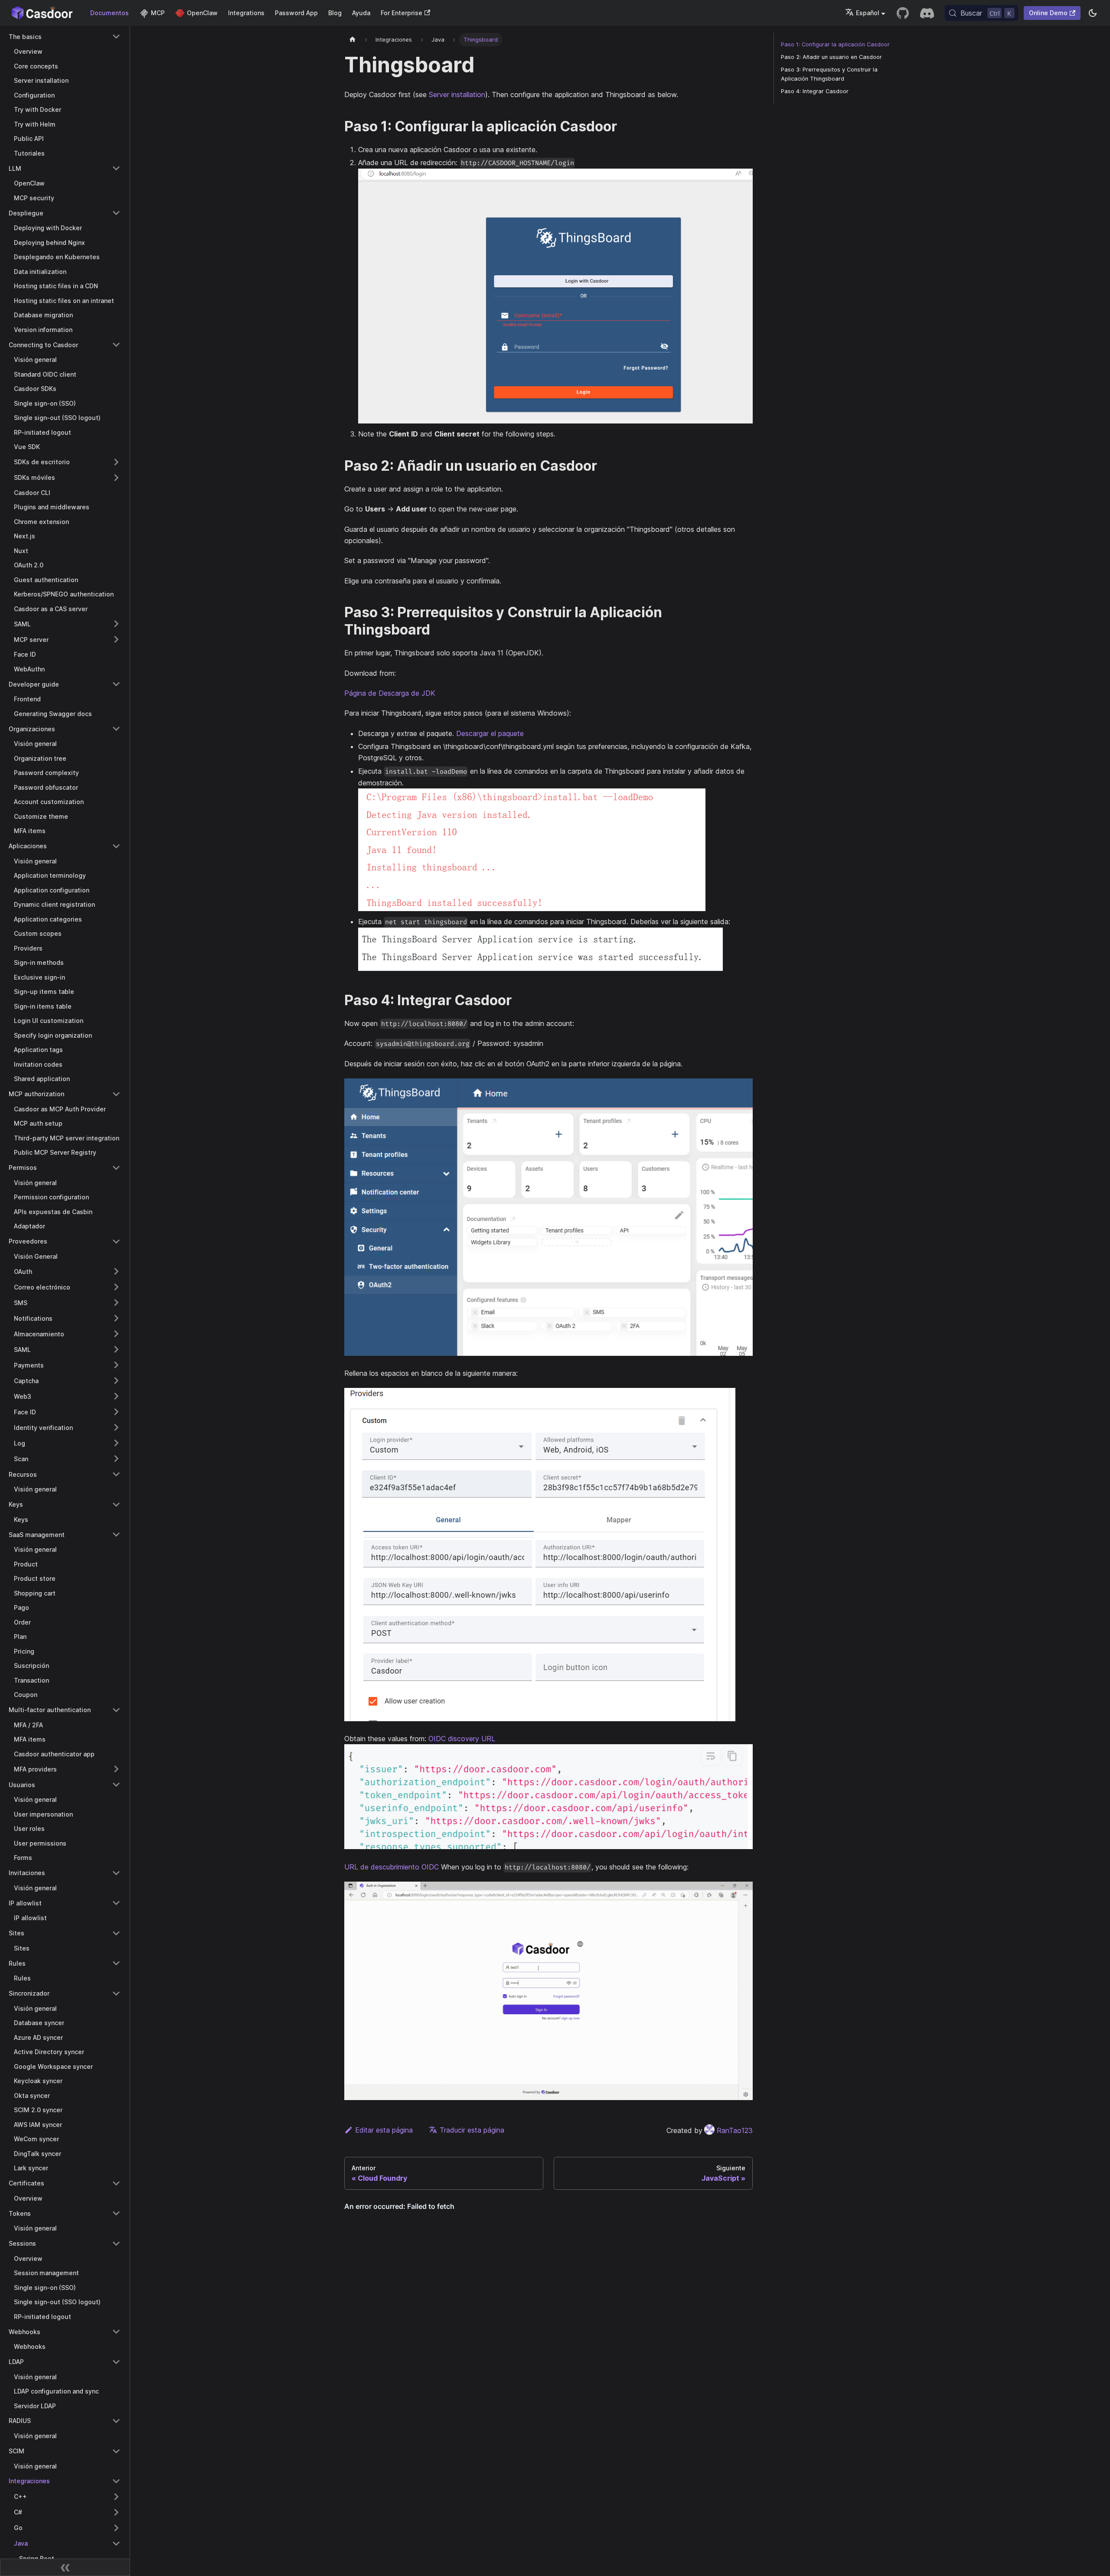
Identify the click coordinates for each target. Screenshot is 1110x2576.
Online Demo (1048, 13)
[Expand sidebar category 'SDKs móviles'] (116, 478)
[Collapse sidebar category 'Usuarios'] (116, 1785)
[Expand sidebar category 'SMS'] (116, 1303)
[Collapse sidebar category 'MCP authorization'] (116, 1094)
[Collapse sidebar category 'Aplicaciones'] (116, 846)
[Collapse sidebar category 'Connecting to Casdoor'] (116, 345)
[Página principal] (353, 40)
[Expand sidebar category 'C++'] (116, 2497)
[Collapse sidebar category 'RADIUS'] (116, 2421)
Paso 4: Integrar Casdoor (815, 91)
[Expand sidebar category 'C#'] (116, 2512)
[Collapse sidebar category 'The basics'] (116, 36)
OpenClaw (202, 13)
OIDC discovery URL (462, 1739)
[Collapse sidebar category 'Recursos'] (116, 1474)
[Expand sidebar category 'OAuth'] (116, 1271)
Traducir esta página (472, 2130)
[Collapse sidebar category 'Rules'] (116, 1963)
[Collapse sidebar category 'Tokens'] (116, 2213)
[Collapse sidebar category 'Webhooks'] (116, 2332)
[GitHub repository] (903, 13)
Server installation (457, 94)
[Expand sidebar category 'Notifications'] (116, 1318)
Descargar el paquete (490, 733)
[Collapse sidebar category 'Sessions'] (116, 2244)
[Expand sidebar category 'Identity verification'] (116, 1427)
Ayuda (361, 13)
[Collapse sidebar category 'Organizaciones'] (116, 729)
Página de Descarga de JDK (390, 693)
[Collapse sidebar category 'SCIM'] (116, 2451)
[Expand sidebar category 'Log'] (116, 1443)
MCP (158, 13)
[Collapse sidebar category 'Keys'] (116, 1505)
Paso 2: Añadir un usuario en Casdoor (831, 57)
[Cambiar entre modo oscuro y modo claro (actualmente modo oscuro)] (1093, 13)
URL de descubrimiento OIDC (392, 1867)
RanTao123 (735, 2130)
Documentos (109, 13)
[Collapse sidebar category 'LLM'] (116, 168)
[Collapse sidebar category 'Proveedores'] (116, 1241)
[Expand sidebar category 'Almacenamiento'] (116, 1334)
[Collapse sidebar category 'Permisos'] (116, 1168)
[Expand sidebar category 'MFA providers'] (116, 1769)
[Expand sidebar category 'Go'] (116, 2528)
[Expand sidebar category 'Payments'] (116, 1365)
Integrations (246, 13)
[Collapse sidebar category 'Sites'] (116, 1933)
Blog (335, 13)
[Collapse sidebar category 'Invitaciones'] (116, 1873)
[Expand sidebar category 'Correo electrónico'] (116, 1287)
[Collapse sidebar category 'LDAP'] (116, 2362)
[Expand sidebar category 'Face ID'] (116, 1412)
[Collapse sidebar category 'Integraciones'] (116, 2481)
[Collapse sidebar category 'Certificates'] (116, 2183)
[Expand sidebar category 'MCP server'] (116, 639)
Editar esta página (384, 2130)
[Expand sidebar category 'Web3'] (116, 1396)
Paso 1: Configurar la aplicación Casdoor (835, 44)
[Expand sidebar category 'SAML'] (116, 624)
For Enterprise (402, 13)
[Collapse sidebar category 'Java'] (116, 2543)
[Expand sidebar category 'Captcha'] (116, 1381)
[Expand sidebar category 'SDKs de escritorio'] (116, 462)
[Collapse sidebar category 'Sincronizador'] (116, 1993)
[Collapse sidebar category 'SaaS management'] (116, 1534)
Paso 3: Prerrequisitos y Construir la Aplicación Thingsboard (829, 74)
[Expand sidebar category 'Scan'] (116, 1459)
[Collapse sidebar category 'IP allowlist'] (116, 1903)
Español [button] (868, 13)
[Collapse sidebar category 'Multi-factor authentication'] (116, 1710)
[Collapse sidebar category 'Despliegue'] (116, 213)
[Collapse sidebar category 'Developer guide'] (116, 684)
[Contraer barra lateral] (65, 2567)
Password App (296, 13)
